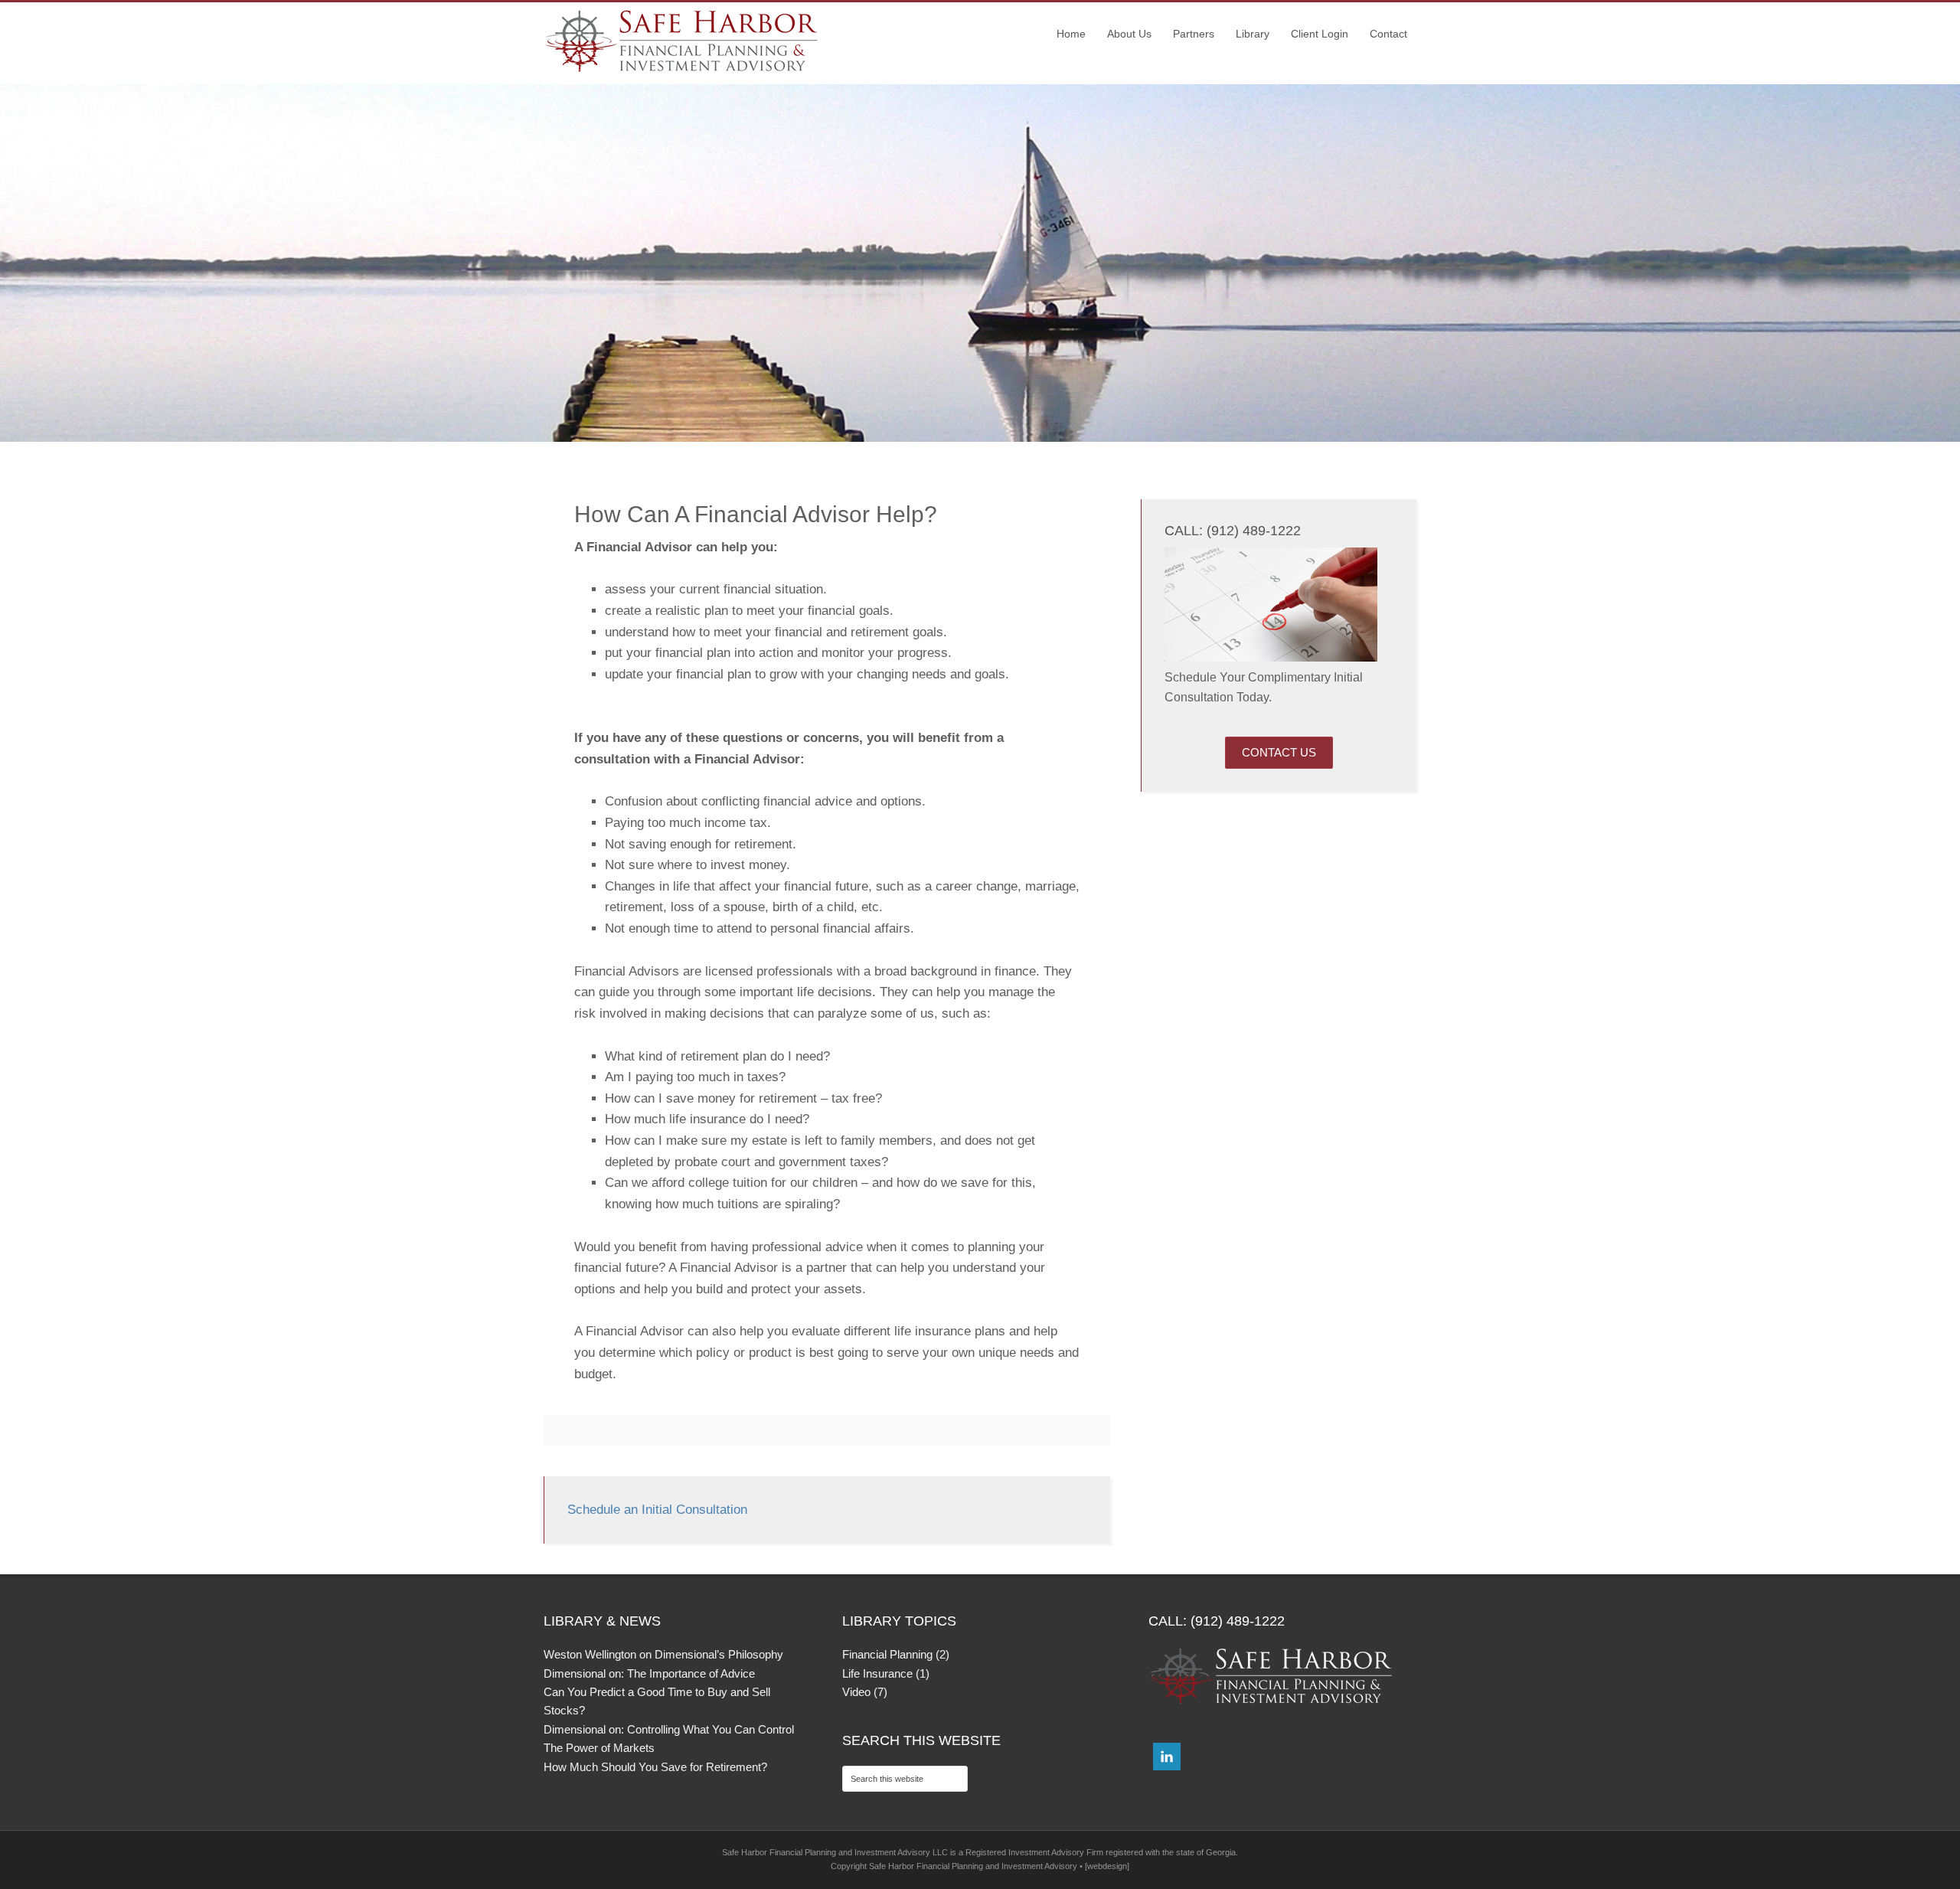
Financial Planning (887, 1654)
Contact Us (1279, 752)
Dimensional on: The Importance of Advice (649, 1673)
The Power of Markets (599, 1748)
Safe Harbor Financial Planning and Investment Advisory (681, 41)
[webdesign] (1107, 1866)
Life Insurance (877, 1673)
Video (856, 1692)
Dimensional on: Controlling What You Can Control (669, 1729)
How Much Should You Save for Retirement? (655, 1767)
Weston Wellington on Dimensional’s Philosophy (663, 1654)
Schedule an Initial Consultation (657, 1510)
